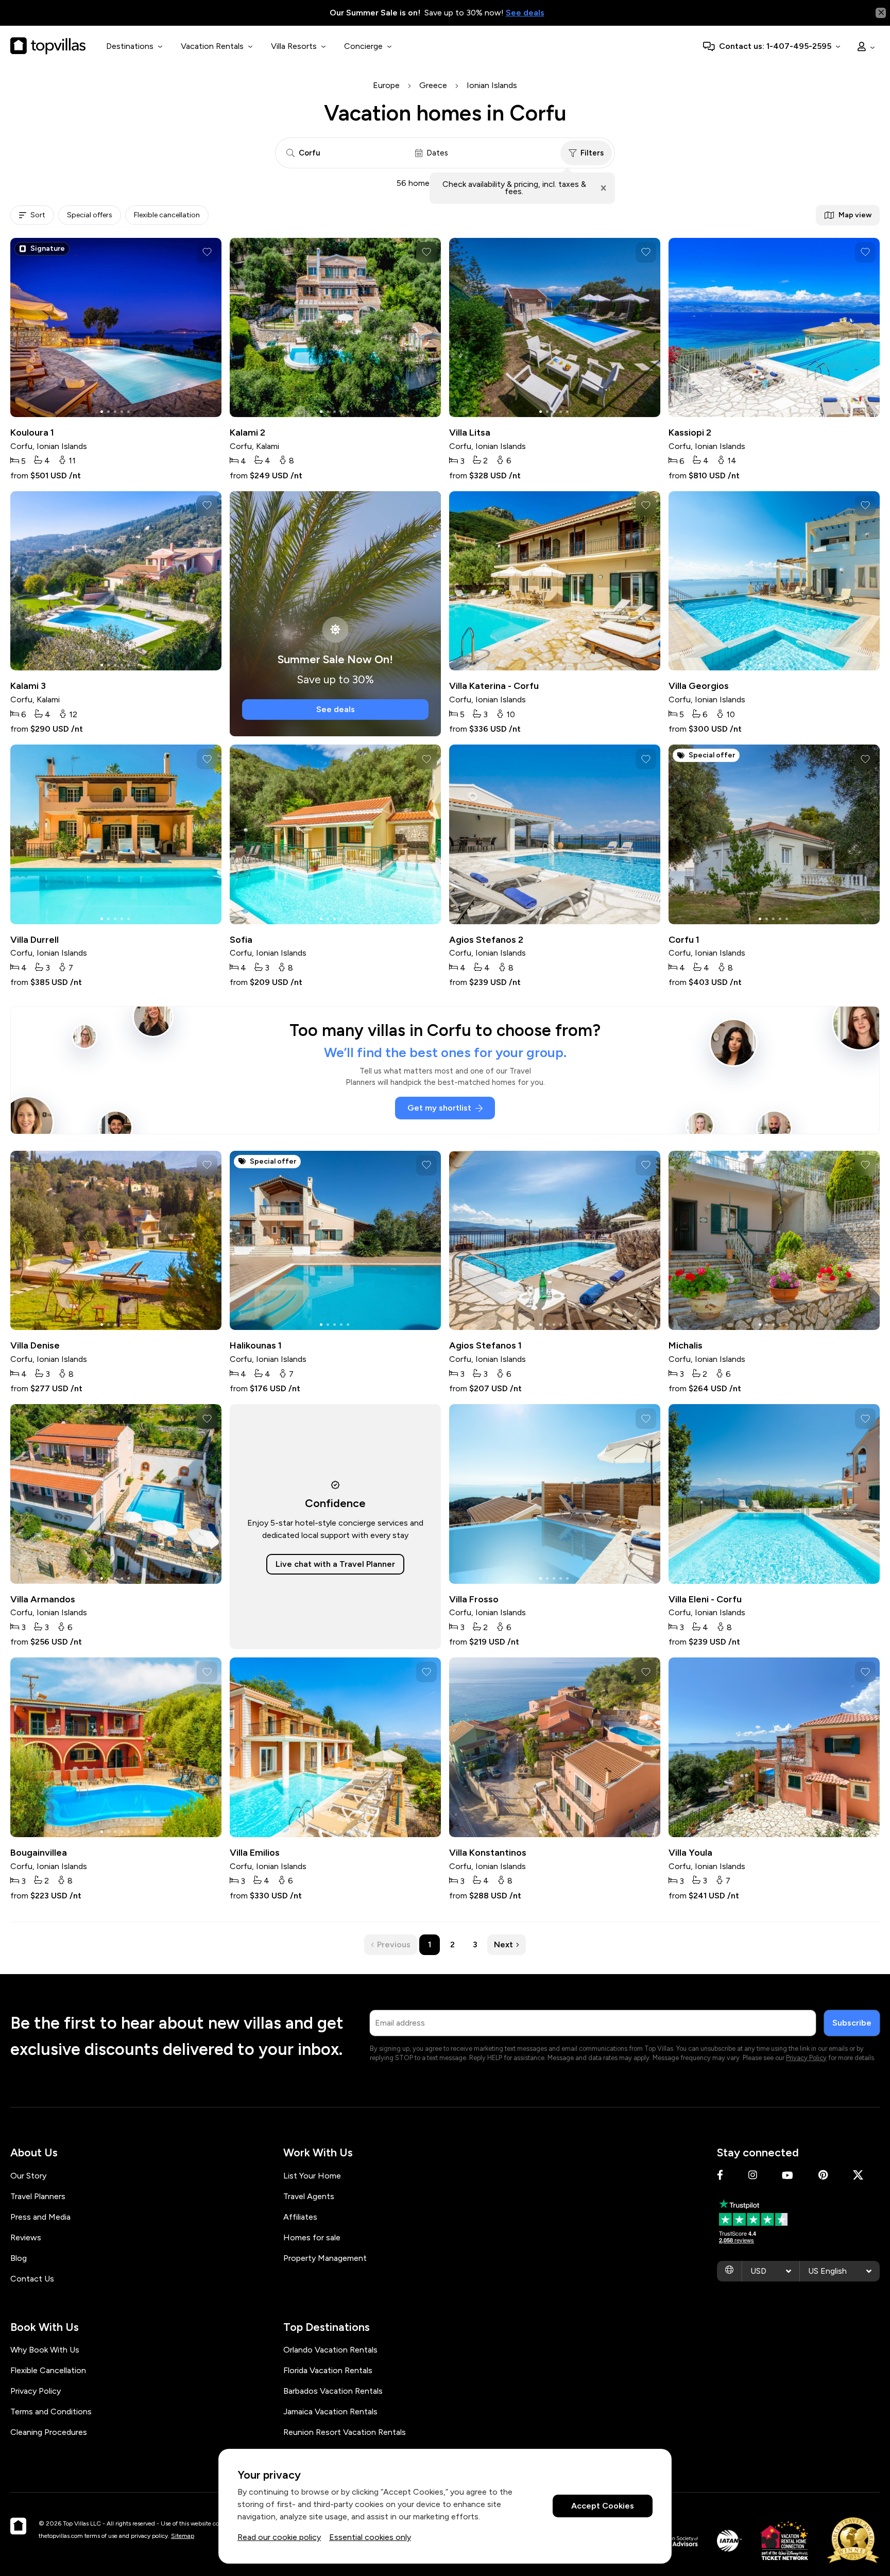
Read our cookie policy (279, 2537)
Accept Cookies (603, 2506)
